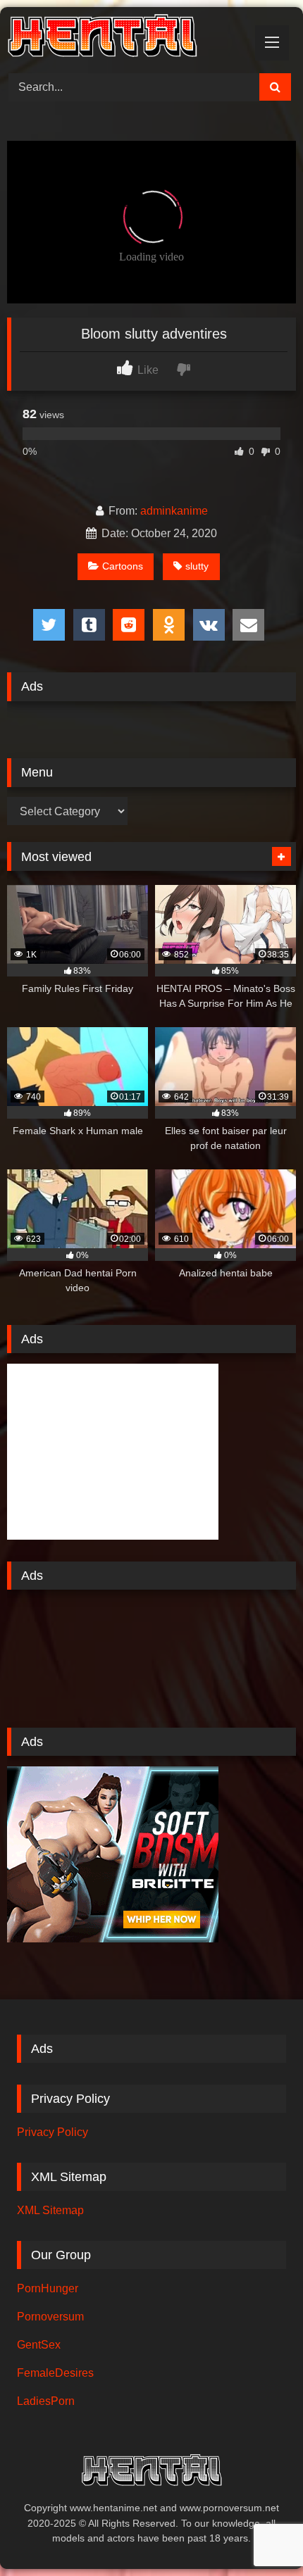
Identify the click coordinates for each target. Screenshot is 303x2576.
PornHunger (48, 2288)
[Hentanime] (124, 38)
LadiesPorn (46, 2401)
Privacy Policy (52, 2132)
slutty (197, 566)
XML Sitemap (50, 2210)
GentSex (39, 2345)
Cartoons (123, 566)
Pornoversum (50, 2317)
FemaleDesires (55, 2373)
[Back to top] (259, 2534)
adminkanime (174, 511)
